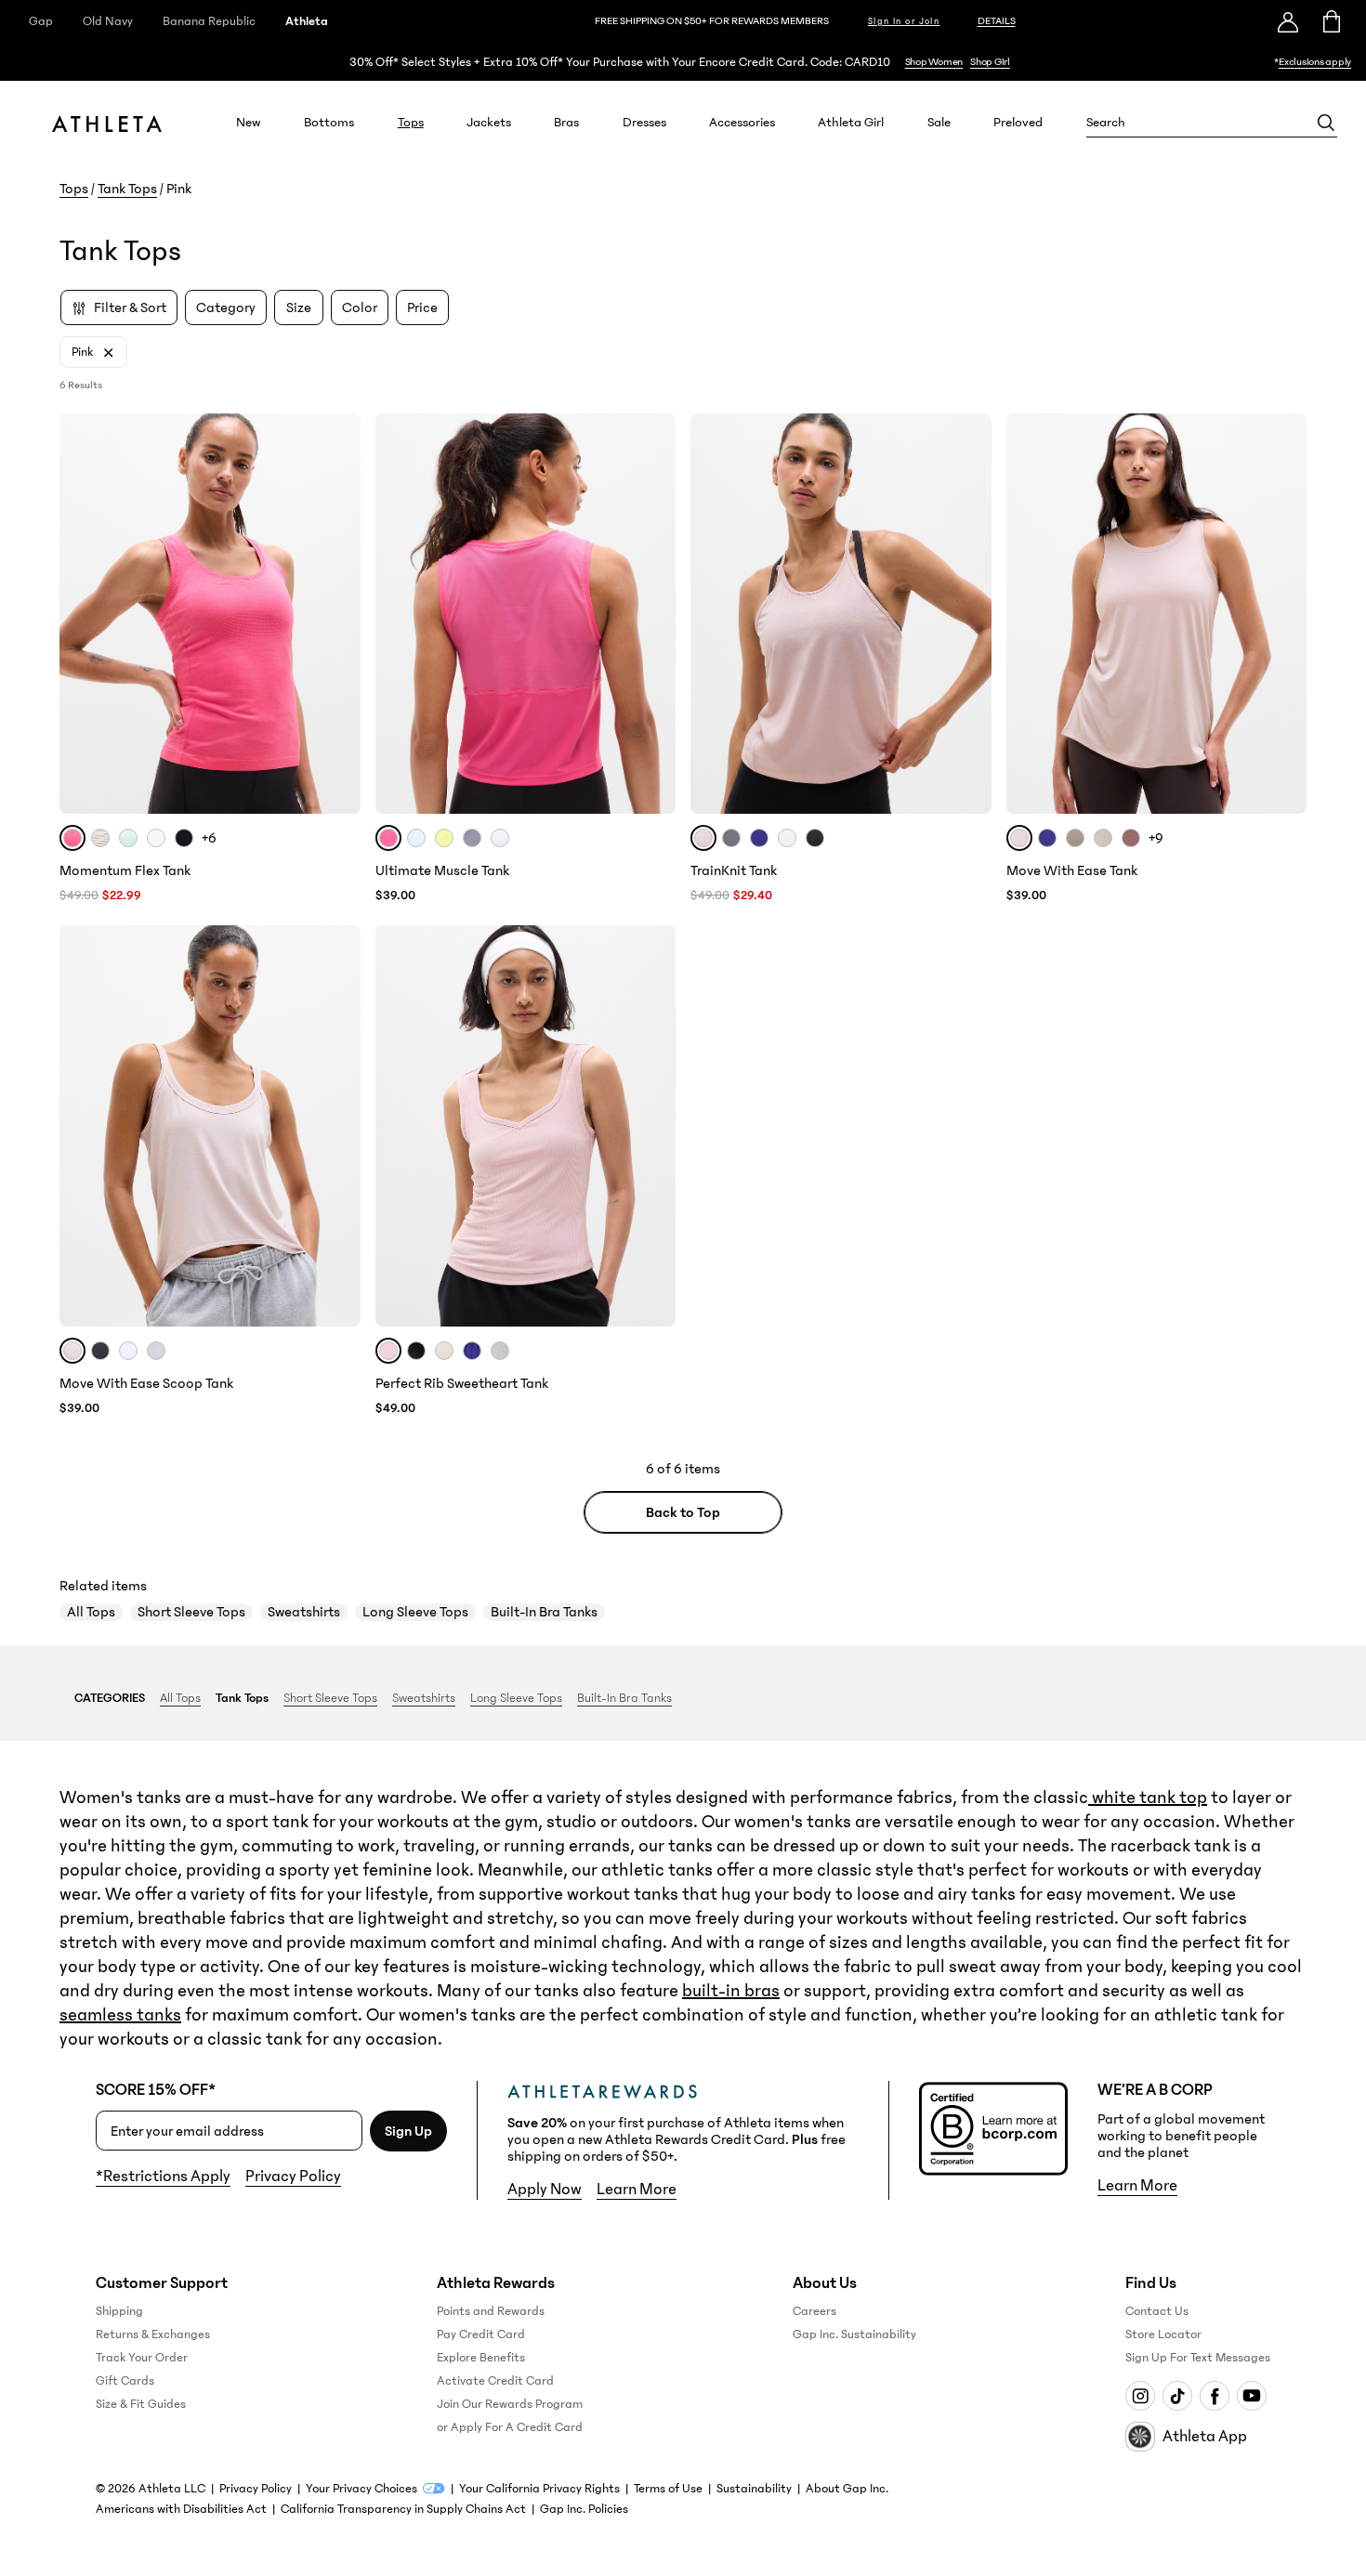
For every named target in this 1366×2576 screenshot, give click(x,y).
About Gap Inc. (847, 2489)
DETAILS (997, 21)
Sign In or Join (904, 21)
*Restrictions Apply (163, 2177)
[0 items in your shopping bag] (1330, 21)
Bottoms (329, 123)
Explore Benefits (481, 2358)
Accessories (742, 123)
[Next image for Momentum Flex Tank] (338, 614)
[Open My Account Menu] (1288, 21)
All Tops (91, 1612)
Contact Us (1157, 2311)
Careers (814, 2311)
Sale (939, 123)
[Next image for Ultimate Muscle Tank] (653, 614)
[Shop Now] (683, 62)
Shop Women (934, 62)
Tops (411, 123)
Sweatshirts (304, 1612)
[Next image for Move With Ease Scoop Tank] (338, 1126)
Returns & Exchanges (153, 2334)
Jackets (489, 123)
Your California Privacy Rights (539, 2489)
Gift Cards (125, 2381)
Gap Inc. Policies (584, 2509)
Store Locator (1163, 2334)
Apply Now (545, 2190)
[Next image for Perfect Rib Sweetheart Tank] (653, 1126)
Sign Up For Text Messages (1198, 2358)
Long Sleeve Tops (415, 1612)
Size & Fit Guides (141, 2404)
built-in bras (731, 1991)
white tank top (1148, 1798)
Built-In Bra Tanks (544, 1612)
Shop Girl (990, 62)
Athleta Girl (851, 123)
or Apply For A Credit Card (510, 2427)
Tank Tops (127, 189)
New (249, 123)
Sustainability (754, 2489)
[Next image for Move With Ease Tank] (1284, 614)
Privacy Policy (293, 2177)
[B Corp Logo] (993, 2129)
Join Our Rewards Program (510, 2404)
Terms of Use (668, 2489)
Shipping (119, 2311)
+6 (209, 838)
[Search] (1326, 123)
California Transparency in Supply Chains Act (403, 2509)
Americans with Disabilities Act (181, 2509)
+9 (1156, 838)
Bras (566, 123)
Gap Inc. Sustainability (854, 2334)
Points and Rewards (491, 2311)
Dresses (644, 123)
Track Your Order (142, 2358)
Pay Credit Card (481, 2334)
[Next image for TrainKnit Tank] (969, 614)
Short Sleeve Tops (191, 1612)
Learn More (637, 2190)
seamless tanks (120, 2015)
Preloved (1018, 123)
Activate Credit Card (495, 2381)
